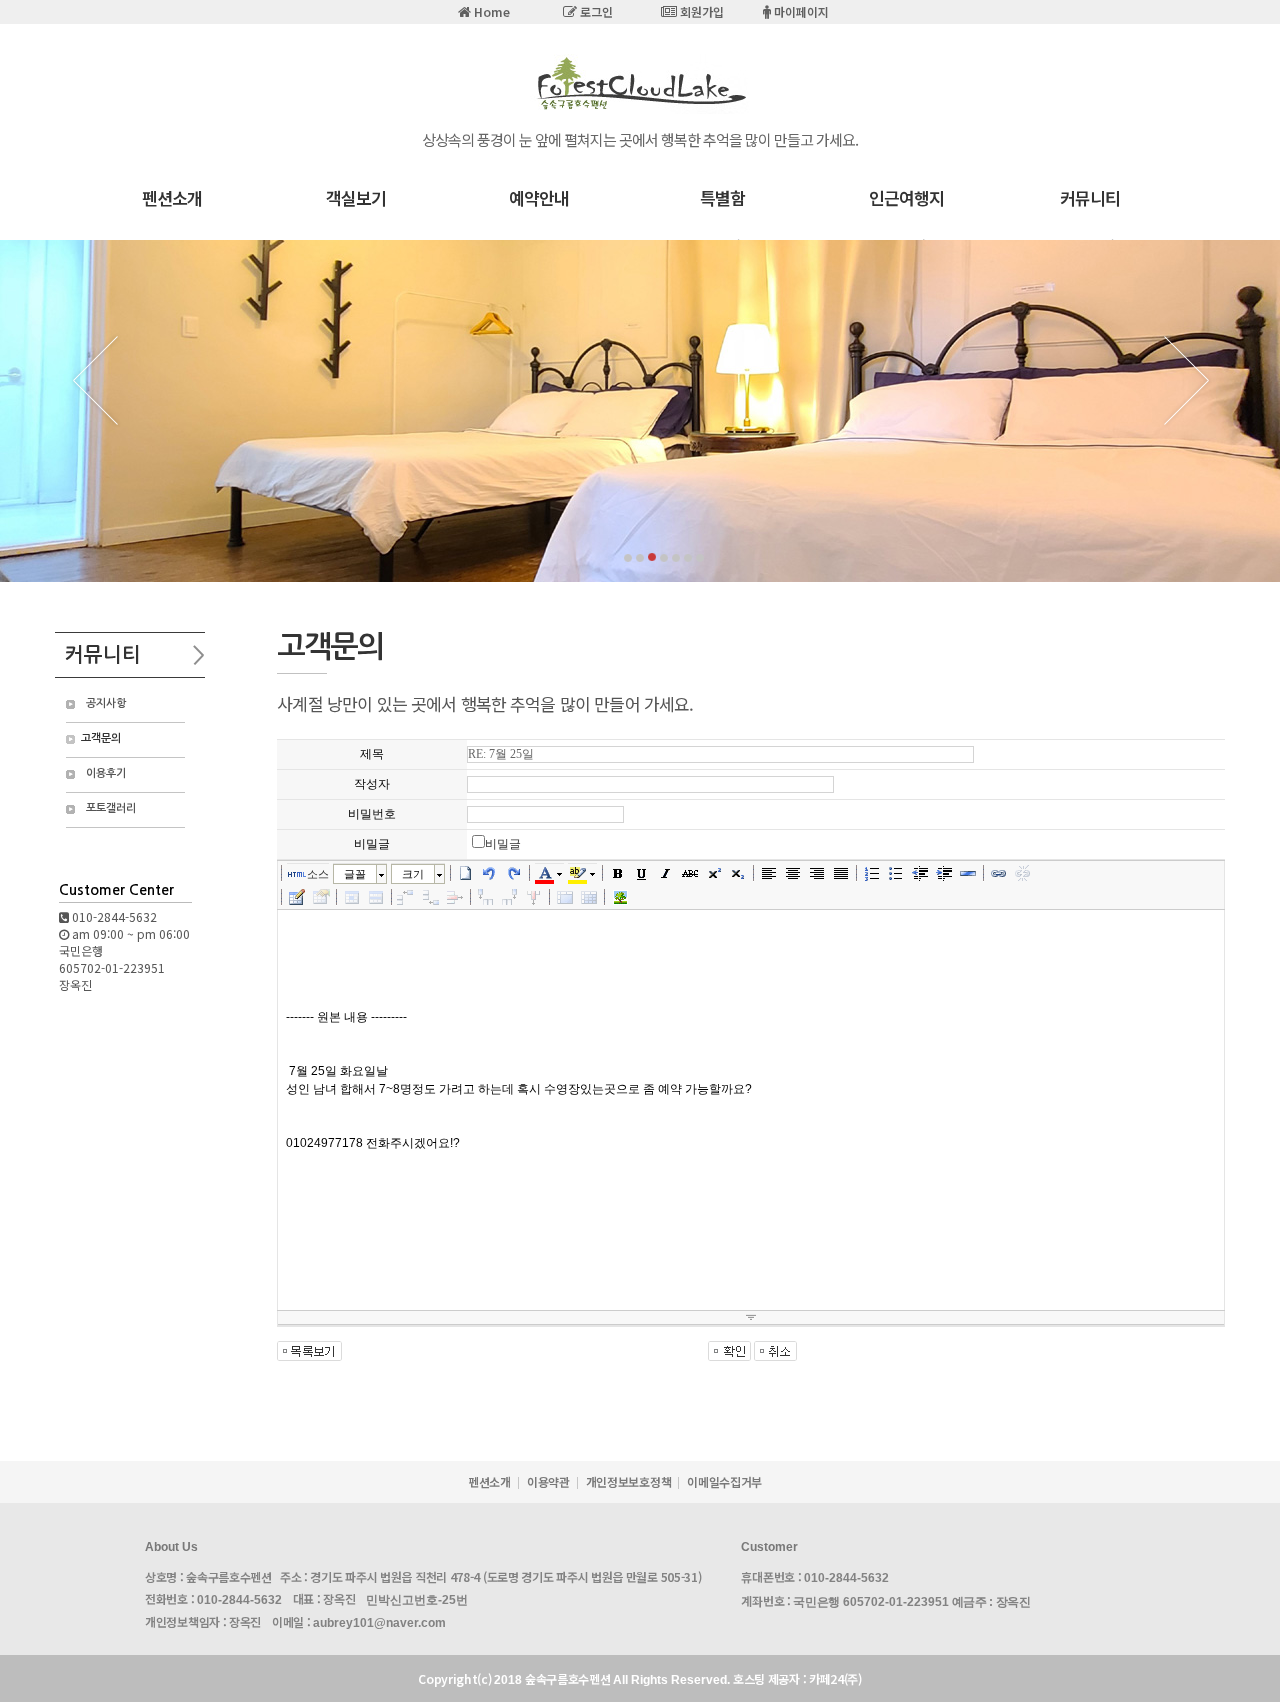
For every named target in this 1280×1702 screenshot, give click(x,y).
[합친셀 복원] (589, 897)
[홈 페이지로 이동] (640, 110)
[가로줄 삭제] (455, 897)
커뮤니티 (1090, 197)
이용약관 (548, 1481)
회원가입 (700, 11)
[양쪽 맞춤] (841, 873)
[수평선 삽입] (968, 873)
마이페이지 (800, 11)
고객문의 (101, 738)
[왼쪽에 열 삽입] (486, 897)
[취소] (490, 873)
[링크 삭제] (1023, 873)
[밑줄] (642, 873)
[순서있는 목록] (872, 873)
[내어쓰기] (920, 873)
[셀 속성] (352, 897)
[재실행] (514, 873)
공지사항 (106, 703)
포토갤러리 (111, 808)
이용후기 (106, 773)
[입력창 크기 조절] (751, 1318)
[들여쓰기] (944, 873)
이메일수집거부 (724, 1481)
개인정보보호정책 (629, 1481)
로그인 (595, 11)
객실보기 (356, 197)
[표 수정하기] (321, 897)
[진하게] (618, 873)
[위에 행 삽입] (407, 897)
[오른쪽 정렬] (817, 873)
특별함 (722, 197)
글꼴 (355, 874)
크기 (413, 874)
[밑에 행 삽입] (431, 897)
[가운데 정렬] (793, 873)
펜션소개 (172, 197)
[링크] (999, 873)
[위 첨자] (714, 873)
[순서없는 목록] (896, 873)
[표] (297, 897)
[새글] (466, 873)
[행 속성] (376, 897)
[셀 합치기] (565, 897)
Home (490, 11)
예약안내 (539, 197)
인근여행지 (906, 197)
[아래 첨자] (738, 873)
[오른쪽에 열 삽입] (510, 897)
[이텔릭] (666, 873)
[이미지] (620, 897)
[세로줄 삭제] (534, 897)
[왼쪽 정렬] (769, 873)
